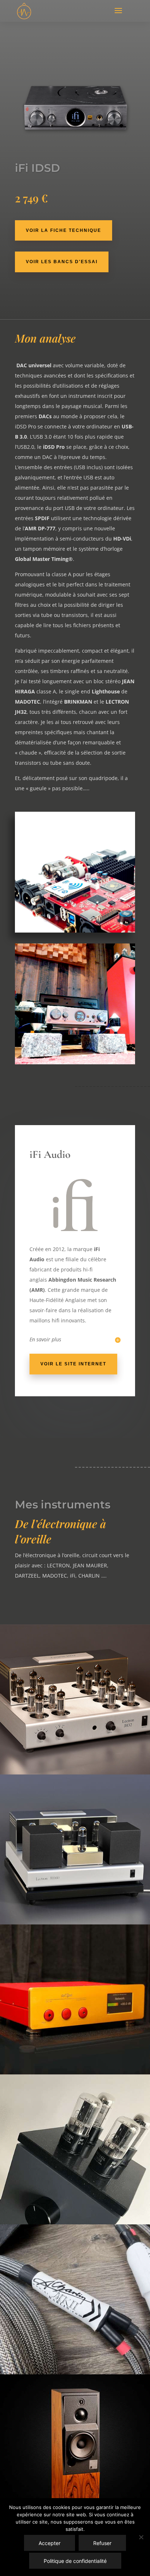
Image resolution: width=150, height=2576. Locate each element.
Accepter (50, 2543)
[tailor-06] (75, 1062)
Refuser (102, 2543)
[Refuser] (141, 2537)
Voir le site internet (73, 1364)
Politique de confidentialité (75, 2561)
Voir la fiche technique (64, 230)
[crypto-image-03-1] (75, 931)
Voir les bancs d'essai (62, 262)
